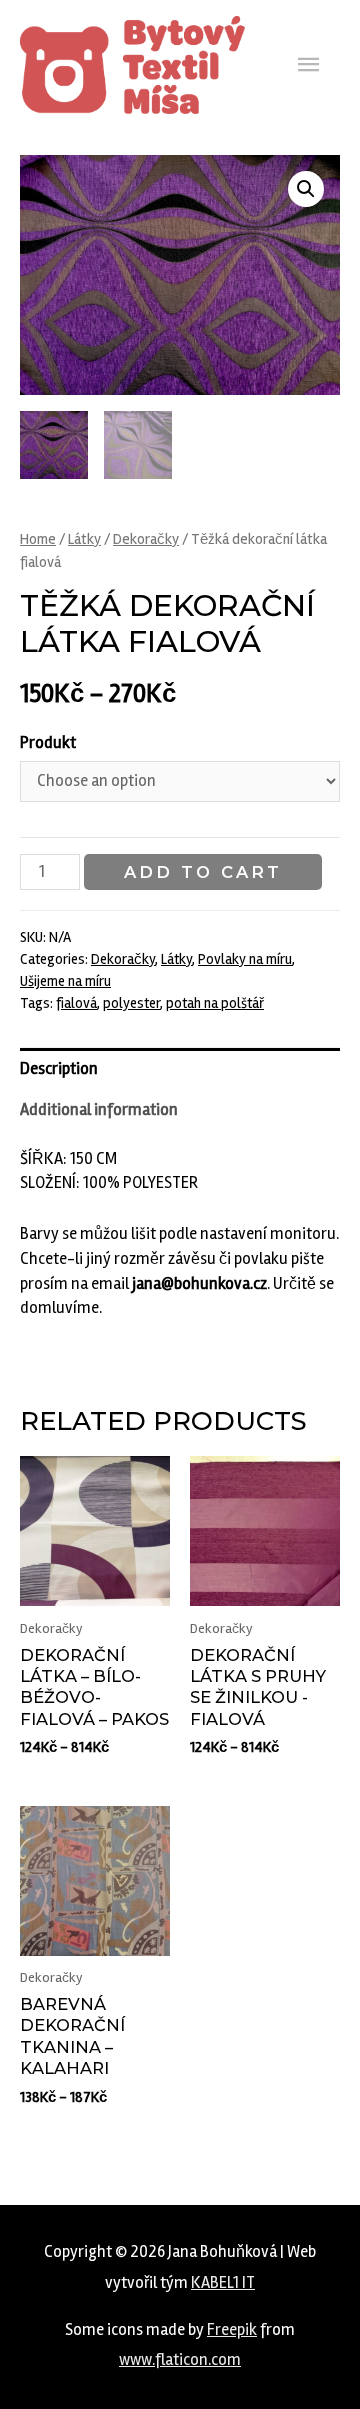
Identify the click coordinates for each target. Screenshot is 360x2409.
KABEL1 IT (223, 2283)
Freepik (232, 2330)
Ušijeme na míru (65, 981)
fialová (76, 1003)
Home (38, 539)
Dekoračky (146, 539)
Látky (84, 539)
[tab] (180, 1068)
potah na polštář (215, 1003)
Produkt (48, 743)
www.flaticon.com (180, 2360)
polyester (131, 1003)
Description (59, 1069)
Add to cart (203, 872)
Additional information (99, 1110)
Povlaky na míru (245, 959)
